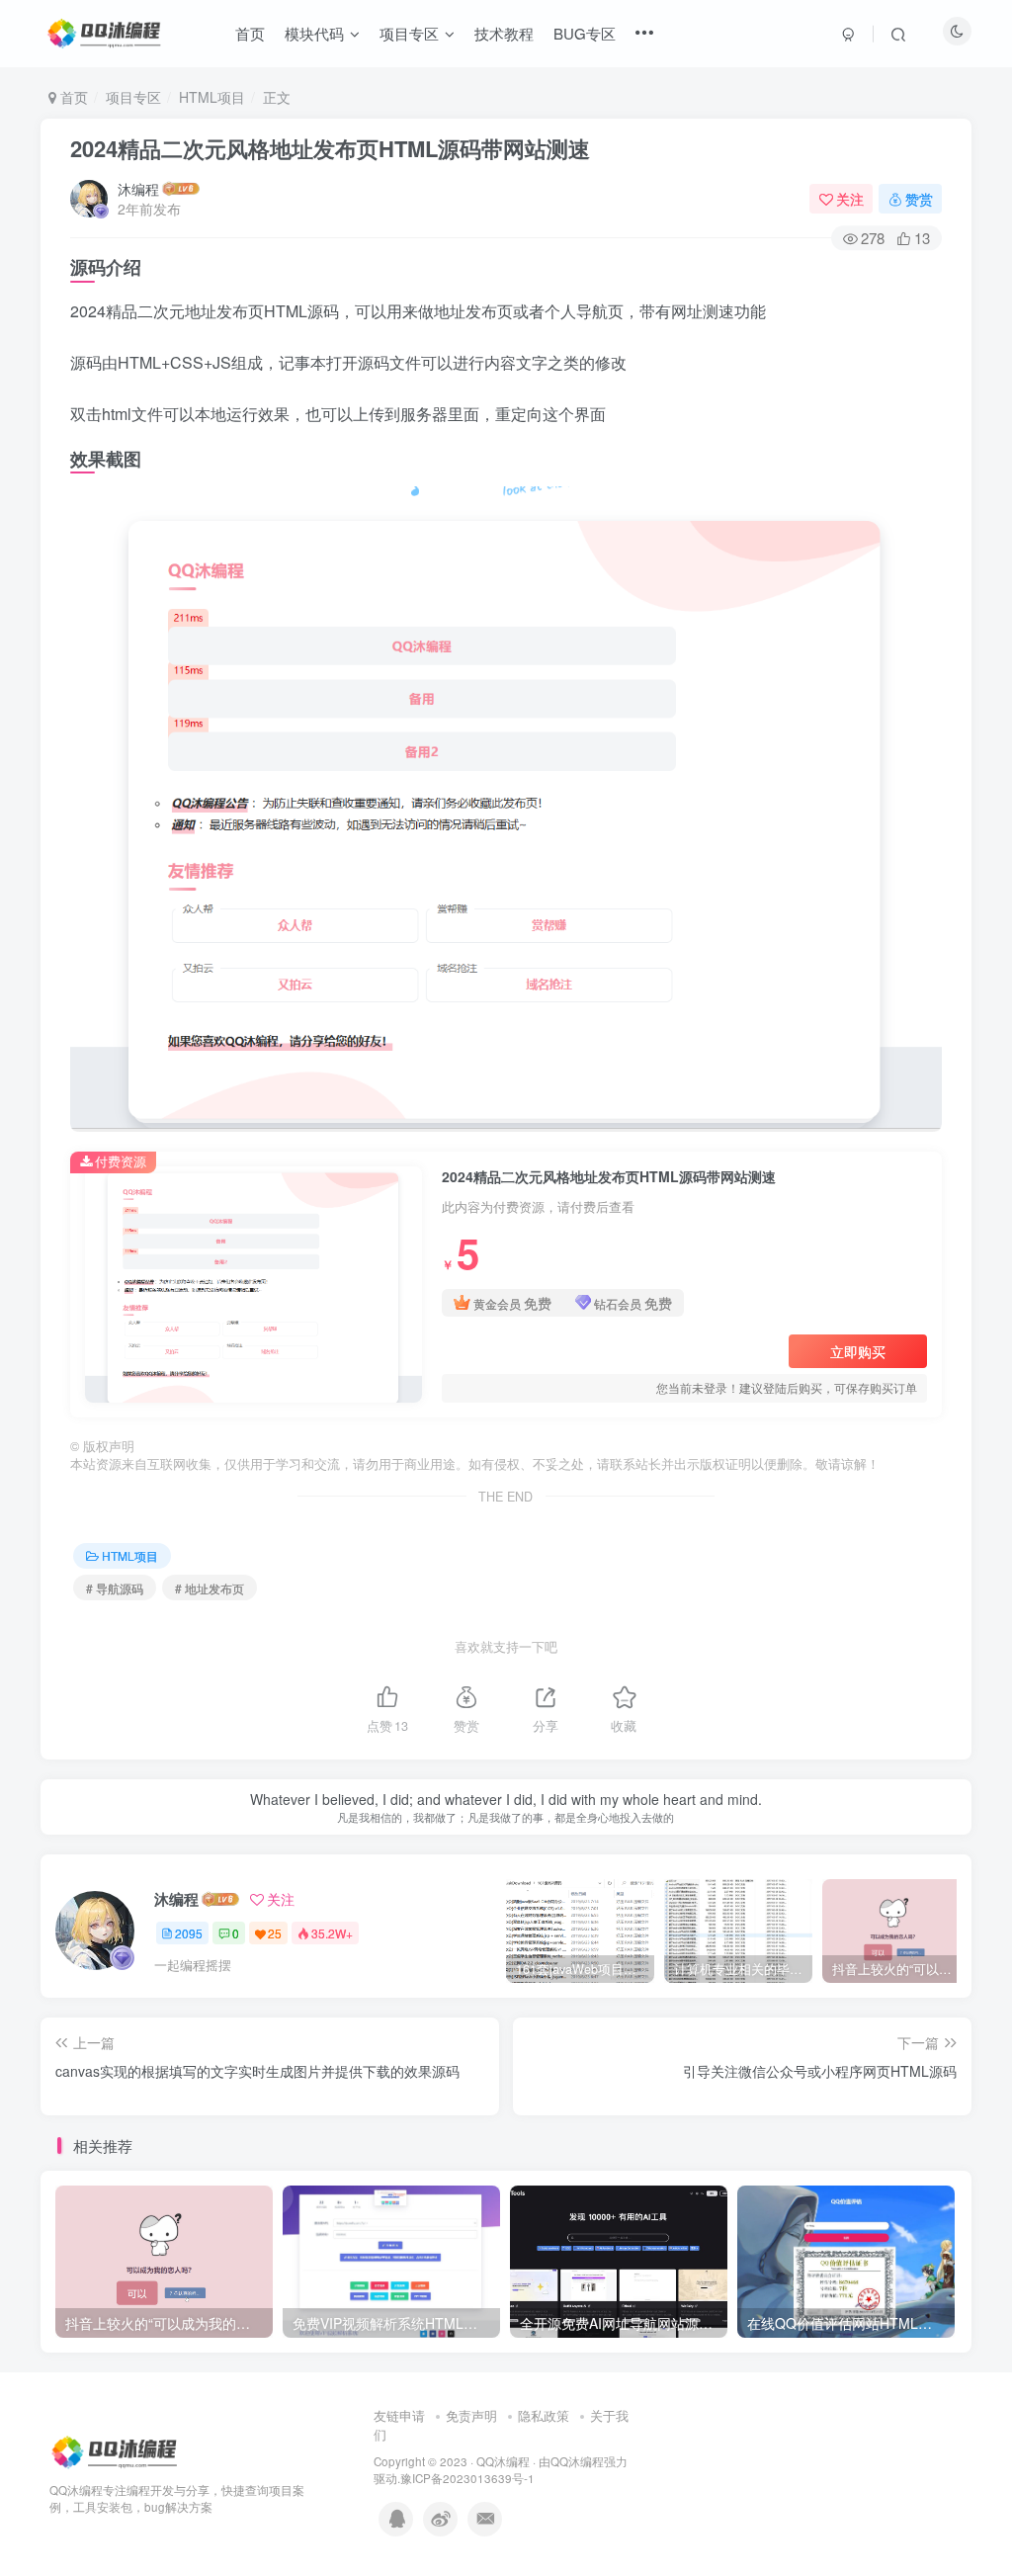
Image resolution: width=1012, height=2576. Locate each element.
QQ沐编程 (503, 2461)
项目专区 (133, 97)
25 (275, 1933)
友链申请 (399, 2415)
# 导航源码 (115, 1588)
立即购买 (858, 1351)
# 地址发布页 (210, 1588)
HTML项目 (212, 97)
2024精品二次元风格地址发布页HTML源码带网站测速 (330, 148)
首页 (72, 97)
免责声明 (471, 2415)
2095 (189, 1933)
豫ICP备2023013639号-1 (467, 2478)
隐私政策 (544, 2415)
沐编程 (138, 189)
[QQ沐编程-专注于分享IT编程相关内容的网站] (116, 2451)
